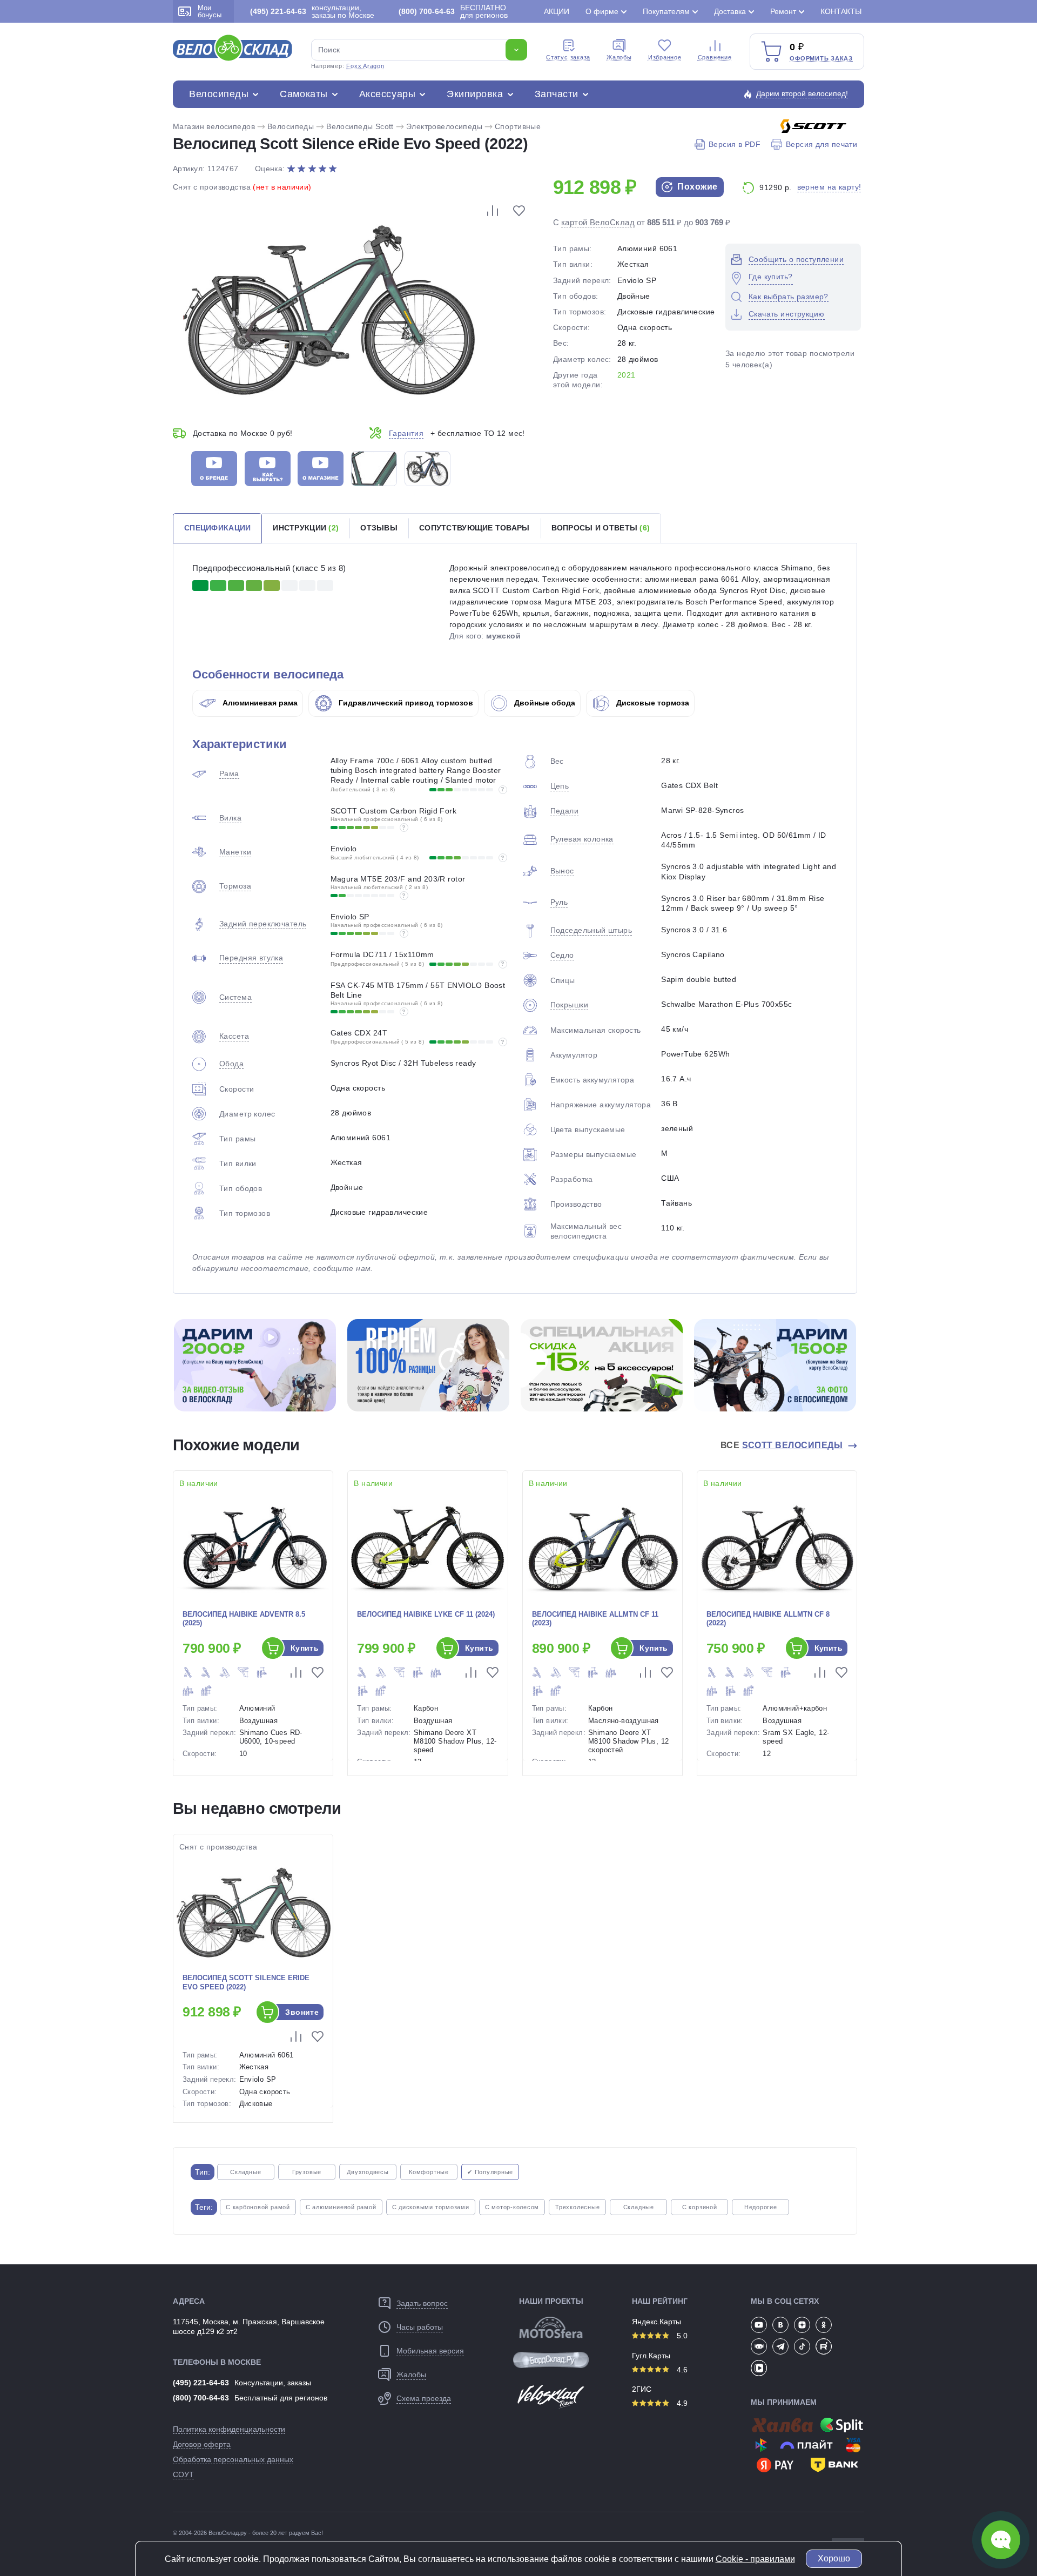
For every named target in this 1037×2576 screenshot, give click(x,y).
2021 (627, 375)
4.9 (681, 2403)
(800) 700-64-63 (201, 2398)
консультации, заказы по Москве (312, 11)
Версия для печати (821, 144)
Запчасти (557, 94)
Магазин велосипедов (214, 126)
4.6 (681, 2370)
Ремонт (783, 11)
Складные (245, 2172)
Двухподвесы (368, 2172)
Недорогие (761, 2207)
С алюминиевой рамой (341, 2207)
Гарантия (406, 433)
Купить (305, 1648)
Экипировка (475, 94)
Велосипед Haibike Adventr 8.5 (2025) (244, 1619)
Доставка (730, 11)
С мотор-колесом (512, 2207)
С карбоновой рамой (258, 2207)
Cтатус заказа (568, 57)
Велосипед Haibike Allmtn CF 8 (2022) (768, 1619)
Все (782, 1445)
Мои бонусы (210, 11)
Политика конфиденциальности (229, 2429)
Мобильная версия (430, 2351)
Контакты (841, 11)
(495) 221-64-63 (201, 2383)
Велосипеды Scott (360, 126)
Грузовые (307, 2172)
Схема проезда (424, 2398)
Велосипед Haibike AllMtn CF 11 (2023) (595, 1619)
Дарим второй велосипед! (802, 93)
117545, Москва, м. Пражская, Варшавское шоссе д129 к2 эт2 (249, 2326)
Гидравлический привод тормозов (405, 703)
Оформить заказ (821, 58)
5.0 (681, 2336)
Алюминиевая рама (259, 703)
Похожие (696, 187)
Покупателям (666, 11)
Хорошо (834, 2558)
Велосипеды (219, 94)
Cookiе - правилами (755, 2559)
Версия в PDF (735, 144)
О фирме (602, 11)
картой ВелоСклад (598, 222)
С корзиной (700, 2207)
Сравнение (715, 57)
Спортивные (518, 126)
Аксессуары (387, 94)
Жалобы (619, 57)
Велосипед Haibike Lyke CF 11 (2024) (426, 1614)
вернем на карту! (829, 187)
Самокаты (304, 94)
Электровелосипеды (444, 126)
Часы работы (420, 2327)
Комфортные (429, 2172)
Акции (557, 11)
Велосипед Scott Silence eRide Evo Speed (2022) (246, 1982)
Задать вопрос (422, 2303)
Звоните (302, 2012)
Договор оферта (202, 2444)
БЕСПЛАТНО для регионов (453, 11)
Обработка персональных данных (233, 2459)
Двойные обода (544, 703)
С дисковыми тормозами (431, 2207)
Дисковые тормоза (652, 703)
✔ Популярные (490, 2172)
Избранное (665, 57)
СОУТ (183, 2474)
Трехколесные (577, 2207)
